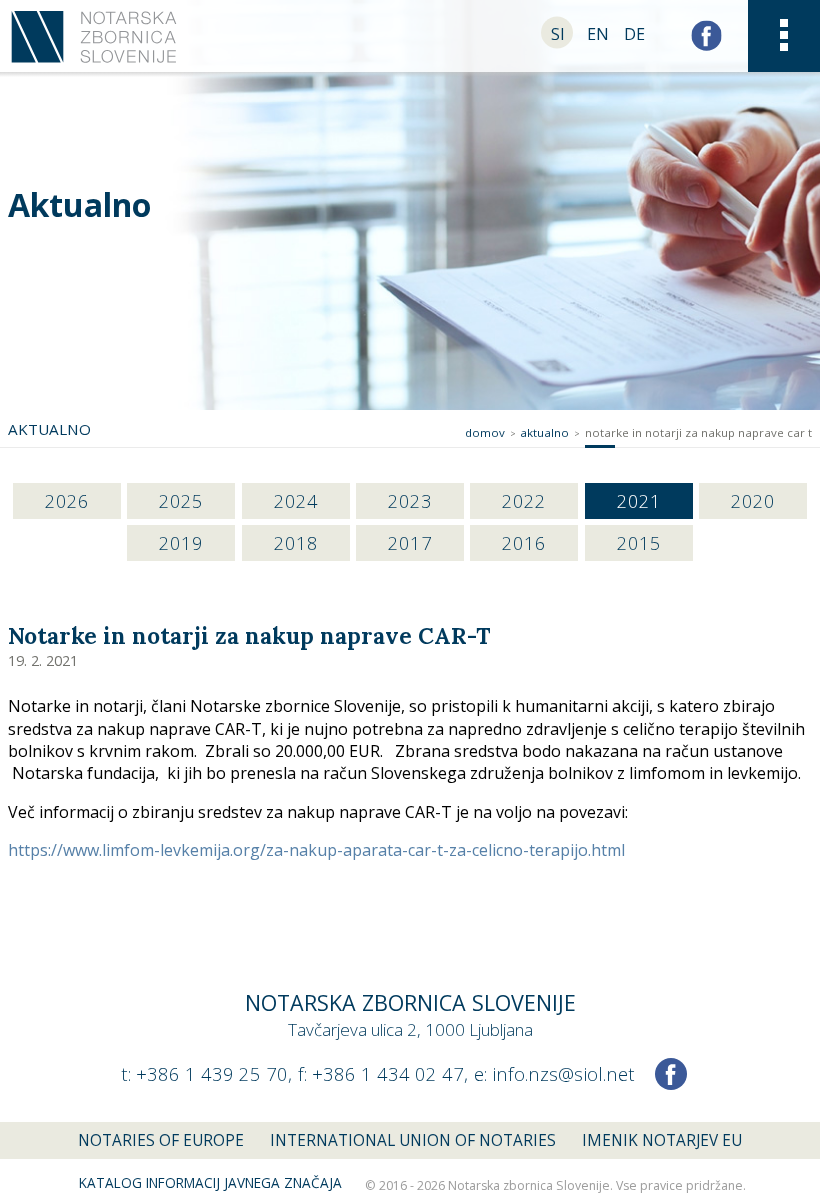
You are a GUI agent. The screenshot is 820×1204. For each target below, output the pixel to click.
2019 (181, 542)
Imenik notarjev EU (662, 1140)
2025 (181, 500)
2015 (639, 542)
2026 (67, 500)
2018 (296, 542)
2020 (753, 500)
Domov (485, 432)
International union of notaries (413, 1140)
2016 (524, 542)
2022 (524, 500)
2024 (296, 500)
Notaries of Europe (161, 1140)
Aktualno (79, 204)
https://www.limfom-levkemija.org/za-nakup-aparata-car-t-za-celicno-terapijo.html (316, 850)
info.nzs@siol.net (563, 1073)
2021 (639, 500)
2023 (410, 500)
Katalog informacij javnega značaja (210, 1183)
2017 (410, 542)
